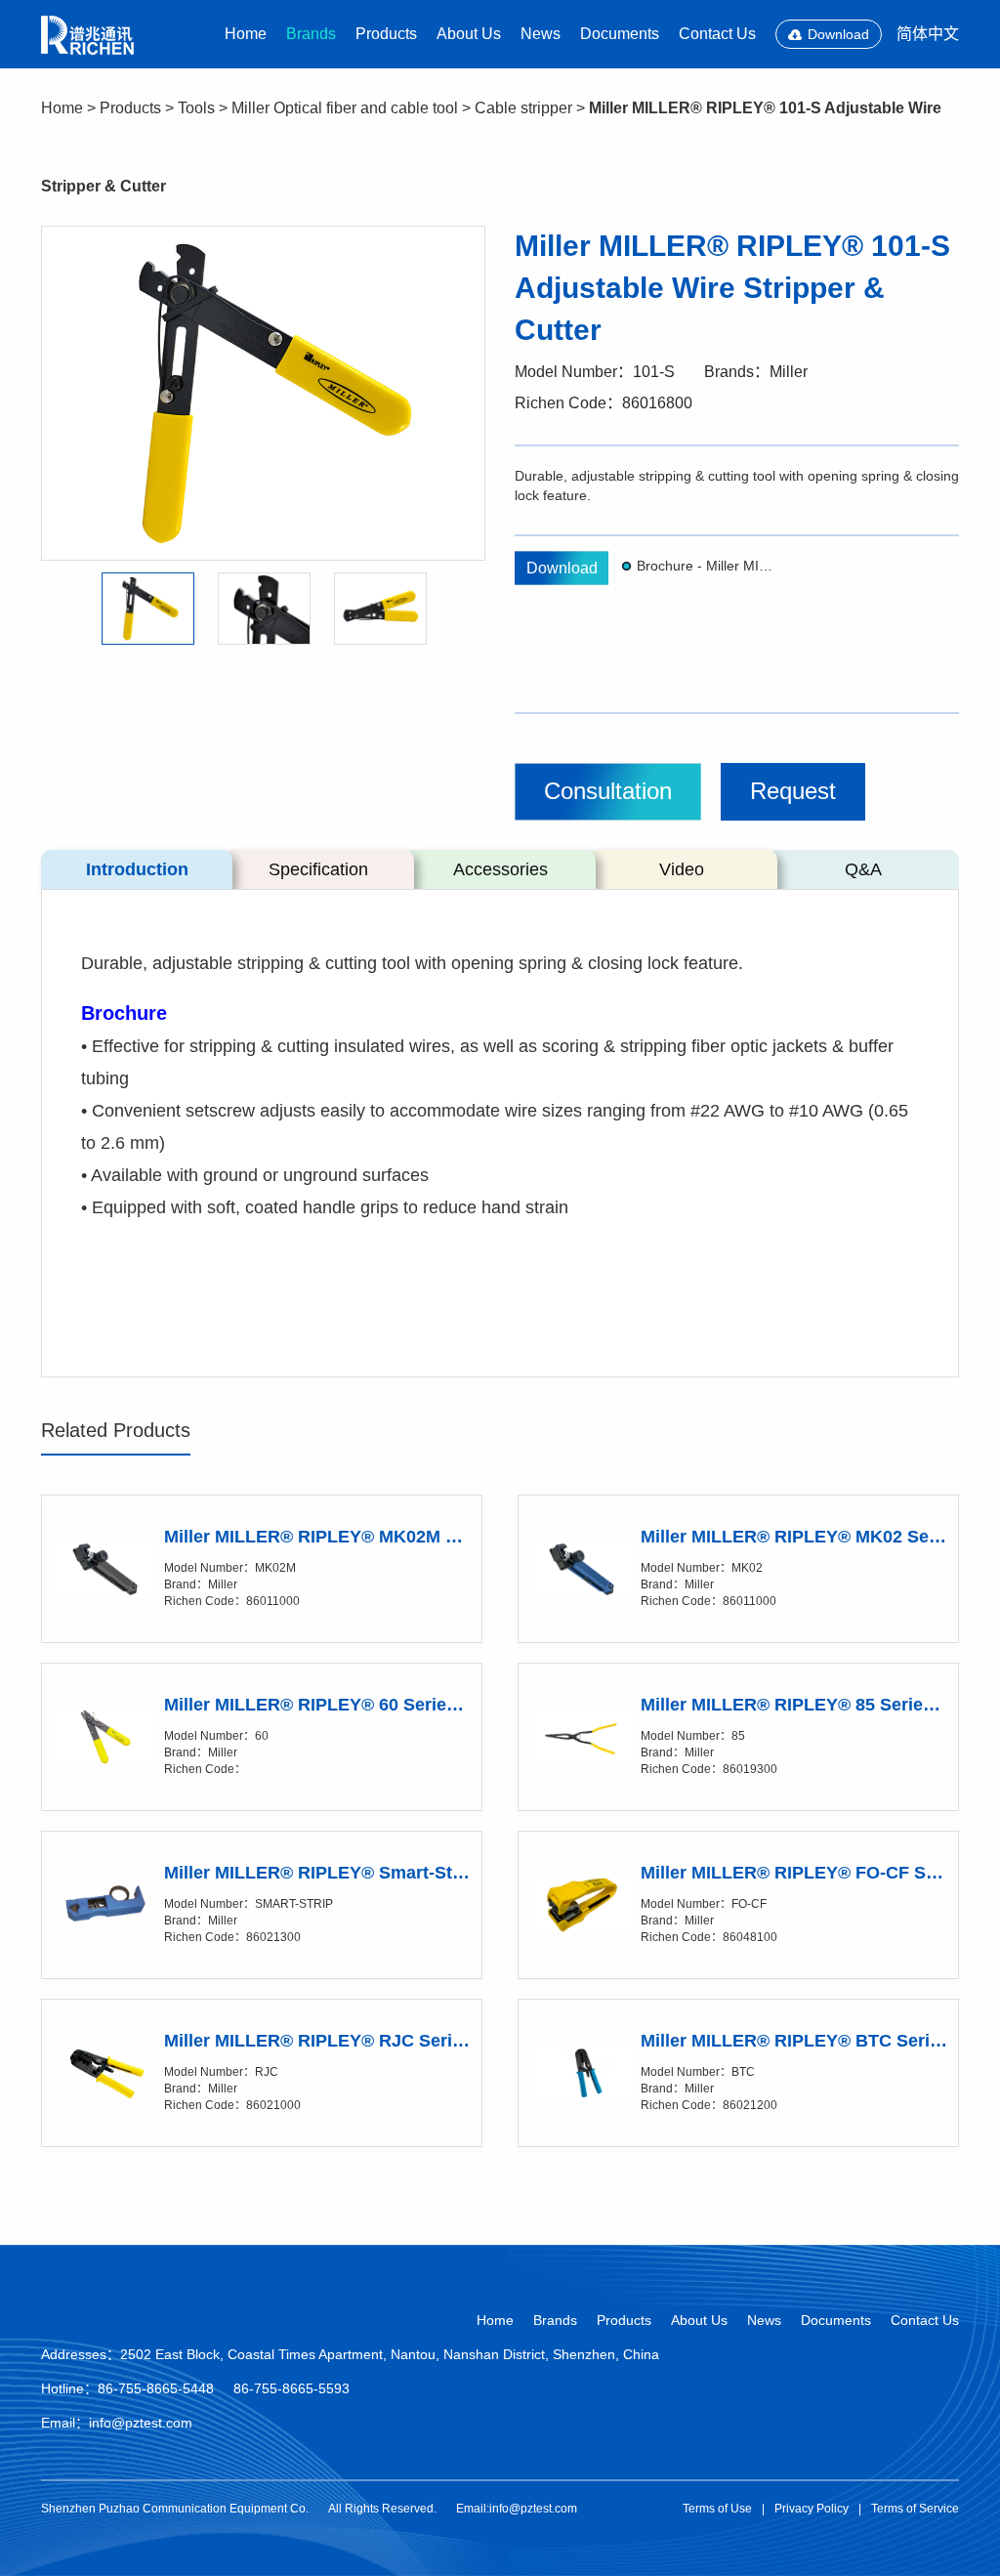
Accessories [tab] (500, 869)
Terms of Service (915, 2509)
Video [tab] (682, 869)
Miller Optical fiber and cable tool (345, 108)
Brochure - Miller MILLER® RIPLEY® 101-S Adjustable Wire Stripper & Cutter (707, 566)
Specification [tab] (318, 869)
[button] (148, 608)
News (541, 34)
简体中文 (928, 34)
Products (386, 34)
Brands (311, 34)
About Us (469, 34)
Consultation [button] (608, 791)
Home (246, 34)
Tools (196, 108)
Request (793, 791)
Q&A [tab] (863, 869)
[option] (263, 393)
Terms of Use (717, 2509)
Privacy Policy (812, 2509)
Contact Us (717, 34)
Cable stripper (523, 108)
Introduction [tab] (137, 869)
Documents (620, 34)
